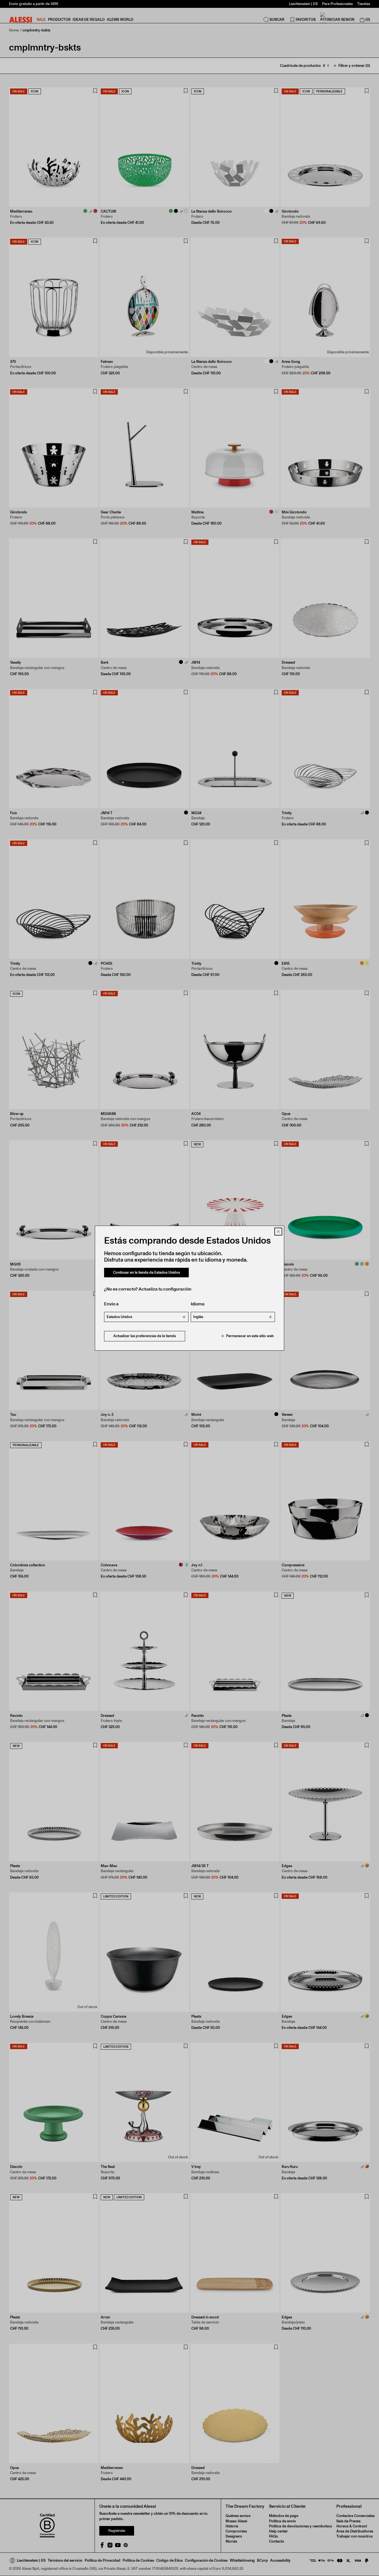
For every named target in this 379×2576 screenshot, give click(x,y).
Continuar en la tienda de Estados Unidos (146, 1272)
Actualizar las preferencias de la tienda (145, 1336)
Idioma (198, 1304)
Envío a (111, 1304)
